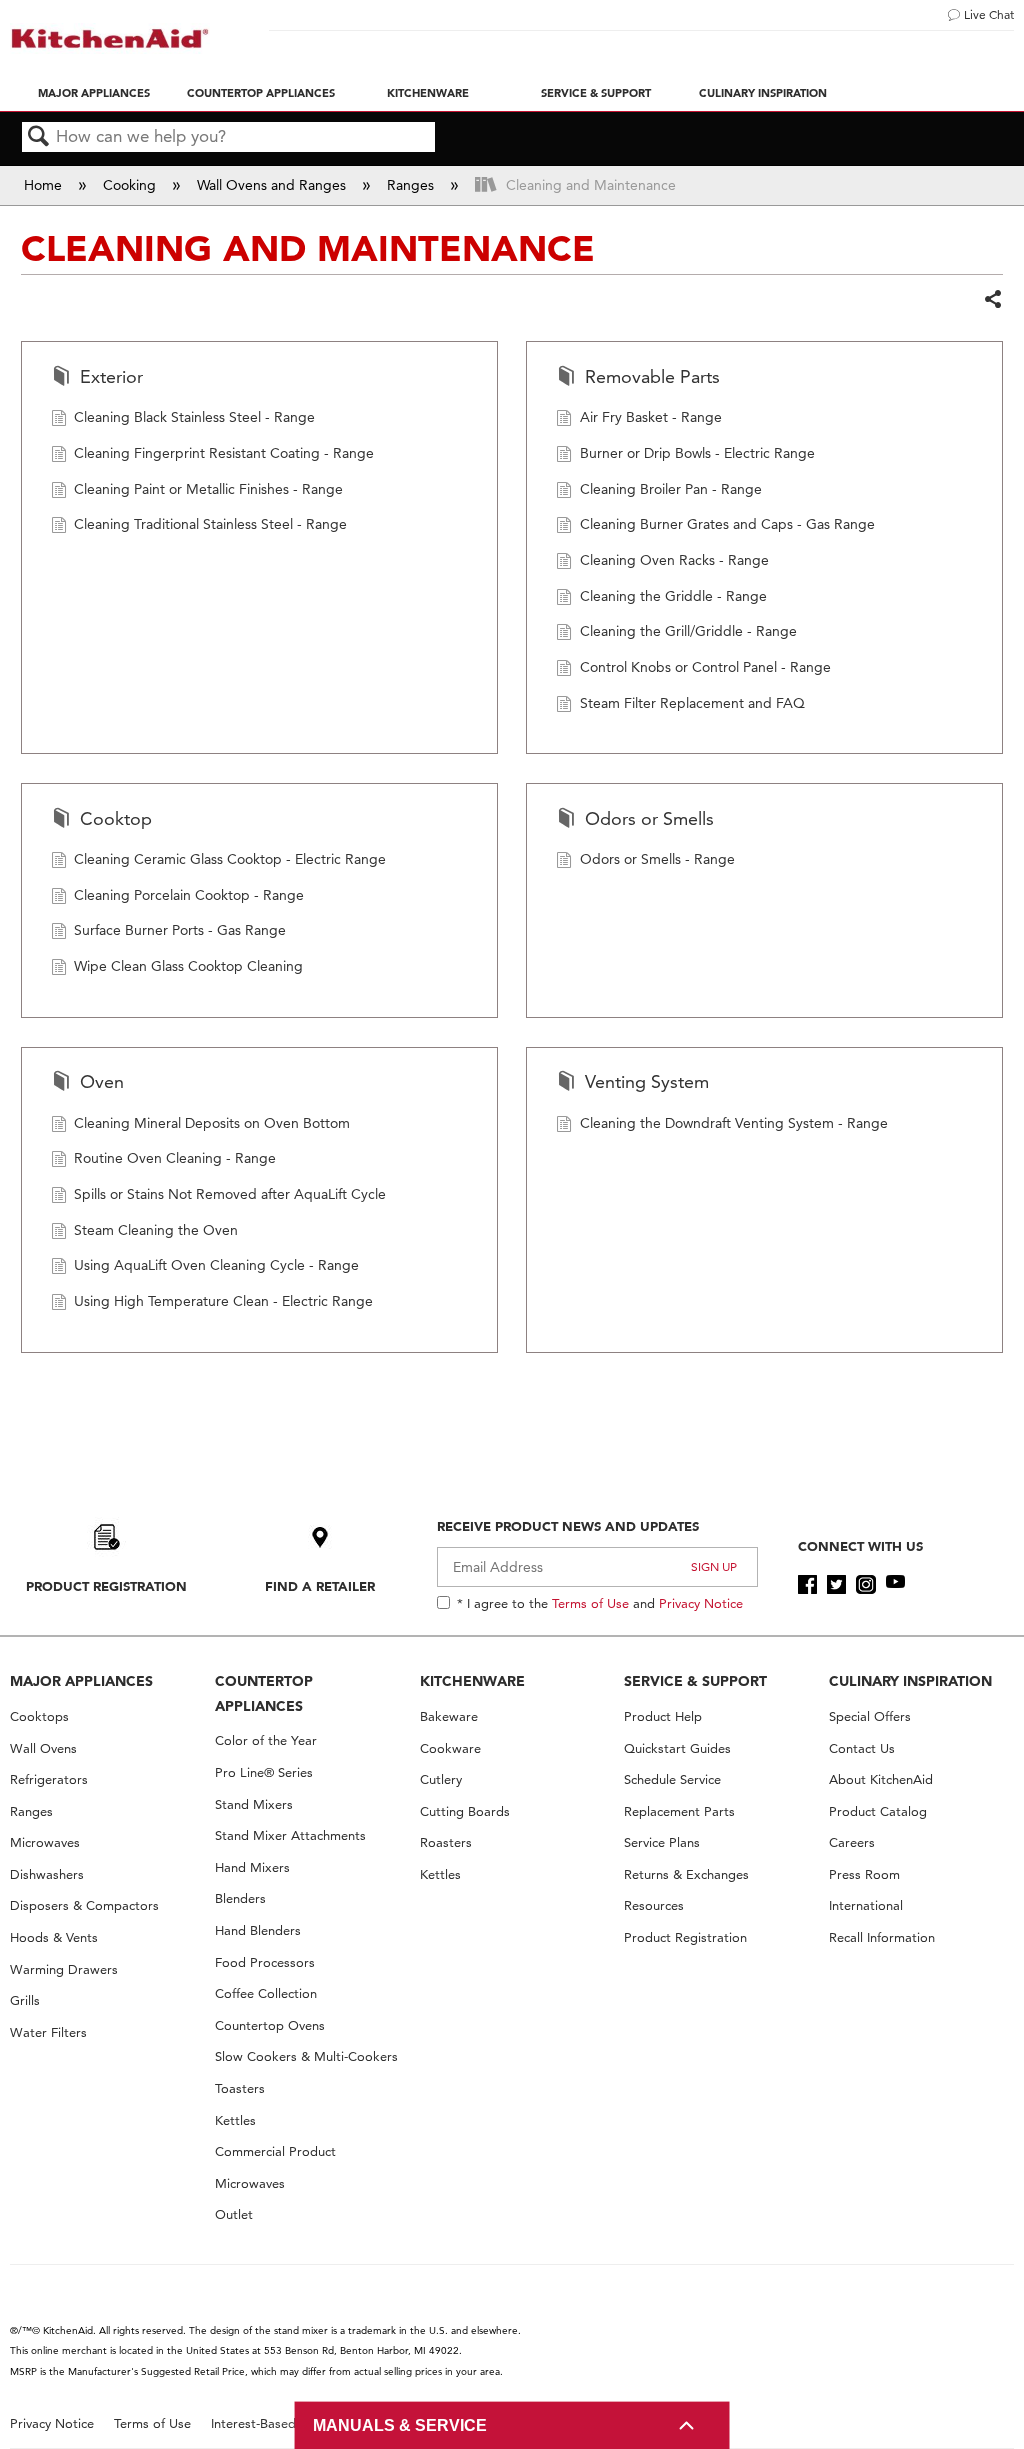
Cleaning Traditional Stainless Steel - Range (210, 524)
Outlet (234, 2214)
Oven (102, 1081)
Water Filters (48, 2032)
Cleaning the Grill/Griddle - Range (688, 631)
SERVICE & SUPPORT (695, 1681)
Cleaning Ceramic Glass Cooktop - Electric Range (230, 859)
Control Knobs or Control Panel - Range (705, 667)
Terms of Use (590, 1603)
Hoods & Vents (54, 1937)
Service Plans (662, 1842)
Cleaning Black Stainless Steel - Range (194, 417)
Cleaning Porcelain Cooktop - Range (189, 895)
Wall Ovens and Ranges (273, 185)
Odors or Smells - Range (657, 859)
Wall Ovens (43, 1748)
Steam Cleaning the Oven (156, 1230)
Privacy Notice (701, 1603)
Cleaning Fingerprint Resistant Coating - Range (224, 453)
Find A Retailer (320, 1586)
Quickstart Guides (677, 1748)
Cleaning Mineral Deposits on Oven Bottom (212, 1123)
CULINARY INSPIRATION (910, 1681)
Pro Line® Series (264, 1772)
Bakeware (449, 1716)
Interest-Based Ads (267, 2423)
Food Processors (265, 1962)
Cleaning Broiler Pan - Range (671, 489)
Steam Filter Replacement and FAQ (692, 703)
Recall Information (882, 1937)
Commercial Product (275, 2151)
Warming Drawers (64, 1969)
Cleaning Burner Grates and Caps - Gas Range (727, 524)
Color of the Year (266, 1740)
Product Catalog (878, 1811)
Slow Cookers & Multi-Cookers (306, 2056)
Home (45, 185)
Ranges (412, 185)
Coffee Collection (266, 1993)
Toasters (240, 2088)
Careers (852, 1842)
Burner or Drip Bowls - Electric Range (697, 453)
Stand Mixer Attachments (290, 1835)
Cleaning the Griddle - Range (673, 596)
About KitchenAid (881, 1779)
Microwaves (45, 1842)
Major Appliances (94, 93)
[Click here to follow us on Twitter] (836, 1585)
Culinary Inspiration (763, 93)
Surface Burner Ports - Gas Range (180, 930)
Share (992, 300)
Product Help (663, 1716)
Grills (25, 2000)
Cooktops (39, 1716)
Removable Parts (652, 376)
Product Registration (106, 1586)
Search (39, 137)
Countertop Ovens (270, 2025)
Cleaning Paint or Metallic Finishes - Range (208, 489)
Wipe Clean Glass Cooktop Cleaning (188, 966)
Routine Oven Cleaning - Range (175, 1158)
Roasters (446, 1842)
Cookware (450, 1748)
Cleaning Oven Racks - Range (674, 560)
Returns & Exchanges (686, 1874)
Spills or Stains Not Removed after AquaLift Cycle (230, 1194)
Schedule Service (672, 1779)
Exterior (111, 376)
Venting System (647, 1081)
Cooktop (116, 818)
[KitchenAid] (110, 38)
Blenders (240, 1898)
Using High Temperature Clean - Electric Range (223, 1301)
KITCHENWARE (472, 1681)
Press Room (864, 1874)
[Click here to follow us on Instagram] (865, 1585)
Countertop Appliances (261, 93)
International (866, 1905)
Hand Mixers (252, 1867)
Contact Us (862, 1748)
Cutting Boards (465, 1811)
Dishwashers (47, 1874)
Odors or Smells (649, 818)
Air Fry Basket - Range (651, 417)
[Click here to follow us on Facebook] (807, 1585)
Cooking (131, 185)
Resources (654, 1905)
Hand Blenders (258, 1930)
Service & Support (596, 93)
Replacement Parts (679, 1811)
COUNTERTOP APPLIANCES (264, 1693)
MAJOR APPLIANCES (81, 1681)
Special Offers (870, 1716)
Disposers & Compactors (84, 1905)
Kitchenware (428, 93)
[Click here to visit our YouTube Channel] (895, 1585)
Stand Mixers (254, 1804)
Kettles (235, 2120)
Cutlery (441, 1779)
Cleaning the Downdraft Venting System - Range (734, 1123)
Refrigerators (49, 1779)
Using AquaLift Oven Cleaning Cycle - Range (216, 1265)
